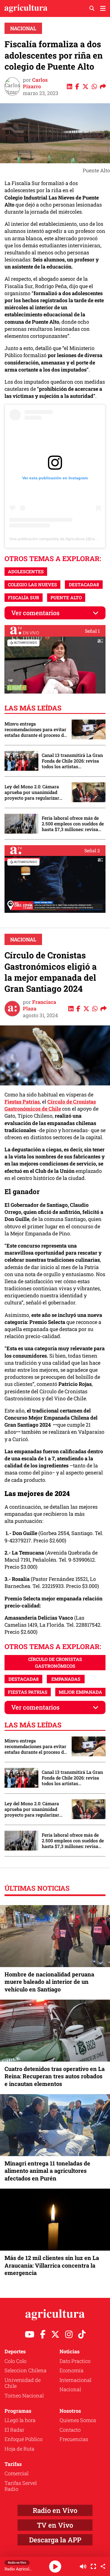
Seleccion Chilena (26, 2370)
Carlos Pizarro (35, 83)
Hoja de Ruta (19, 2449)
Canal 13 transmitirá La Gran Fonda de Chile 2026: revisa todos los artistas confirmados (72, 761)
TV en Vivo (55, 2525)
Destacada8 (84, 584)
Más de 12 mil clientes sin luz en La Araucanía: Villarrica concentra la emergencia (52, 2265)
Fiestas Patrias (22, 1102)
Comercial (16, 2473)
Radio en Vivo (55, 2510)
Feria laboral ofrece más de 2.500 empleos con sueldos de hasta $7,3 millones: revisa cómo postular (73, 824)
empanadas (66, 1679)
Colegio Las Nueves (32, 584)
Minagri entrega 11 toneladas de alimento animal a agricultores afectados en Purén (47, 2171)
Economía (71, 2370)
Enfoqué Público (24, 2439)
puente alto (66, 597)
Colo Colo (16, 2361)
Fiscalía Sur (24, 597)
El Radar (14, 2430)
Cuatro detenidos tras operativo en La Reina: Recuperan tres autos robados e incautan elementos (55, 2076)
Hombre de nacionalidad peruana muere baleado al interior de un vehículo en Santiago (49, 1982)
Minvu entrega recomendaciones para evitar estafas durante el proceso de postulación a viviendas (35, 729)
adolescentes (26, 571)
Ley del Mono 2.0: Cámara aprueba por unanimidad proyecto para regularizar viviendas (32, 792)
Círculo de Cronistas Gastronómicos (55, 1662)
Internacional (75, 2380)
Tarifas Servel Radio (21, 2486)
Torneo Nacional (24, 2395)
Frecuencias (74, 2439)
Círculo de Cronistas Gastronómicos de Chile (50, 1105)
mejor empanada (80, 1692)
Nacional (23, 28)
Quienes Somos (78, 2420)
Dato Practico (75, 2361)
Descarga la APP (55, 2540)
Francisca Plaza (39, 1005)
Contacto (70, 2430)
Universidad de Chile (23, 2383)
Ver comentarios (35, 613)
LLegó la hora (20, 2420)
